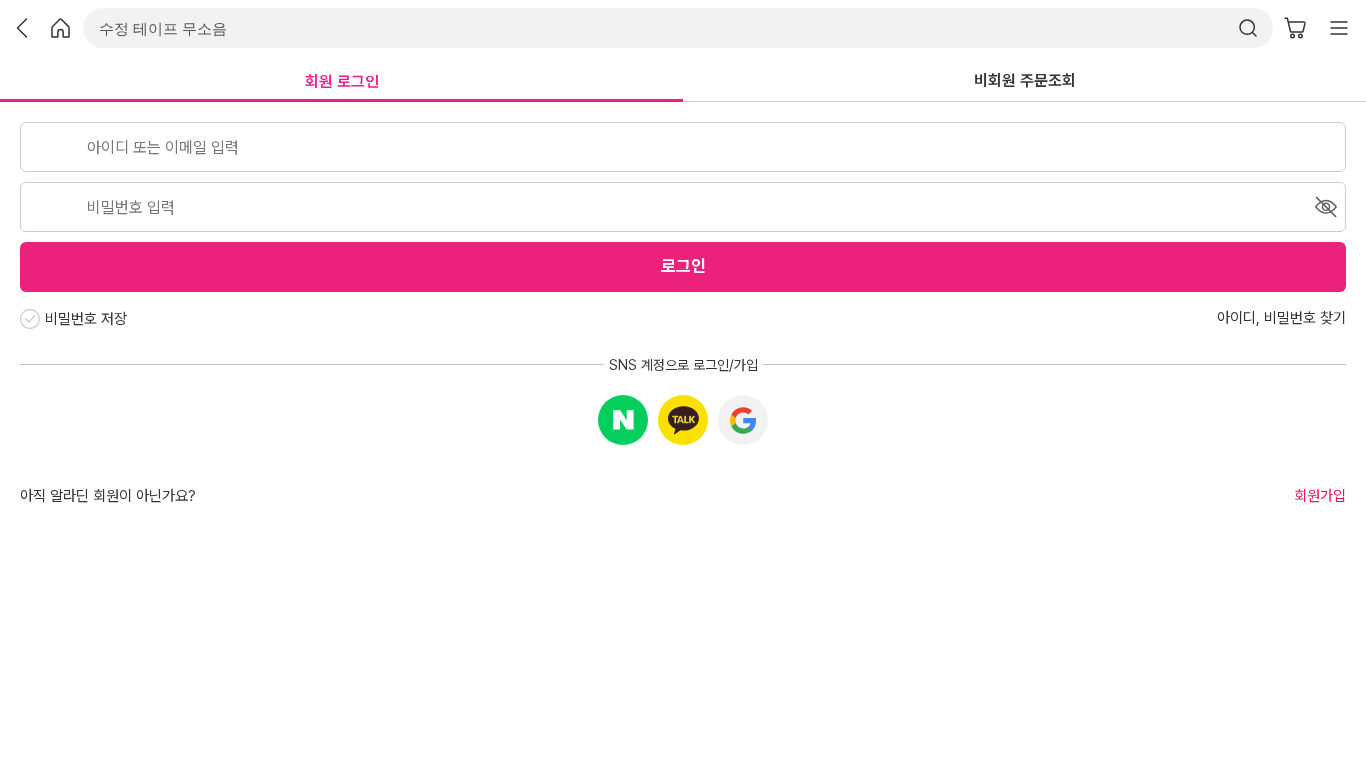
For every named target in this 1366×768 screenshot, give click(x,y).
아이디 (1236, 318)
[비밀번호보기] (1326, 207)
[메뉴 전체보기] (1339, 28)
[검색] (1253, 28)
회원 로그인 (342, 81)
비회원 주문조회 (1025, 80)
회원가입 (1320, 496)
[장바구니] (1295, 28)
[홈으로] (61, 28)
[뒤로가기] (22, 28)
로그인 (683, 266)
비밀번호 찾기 (1305, 318)
